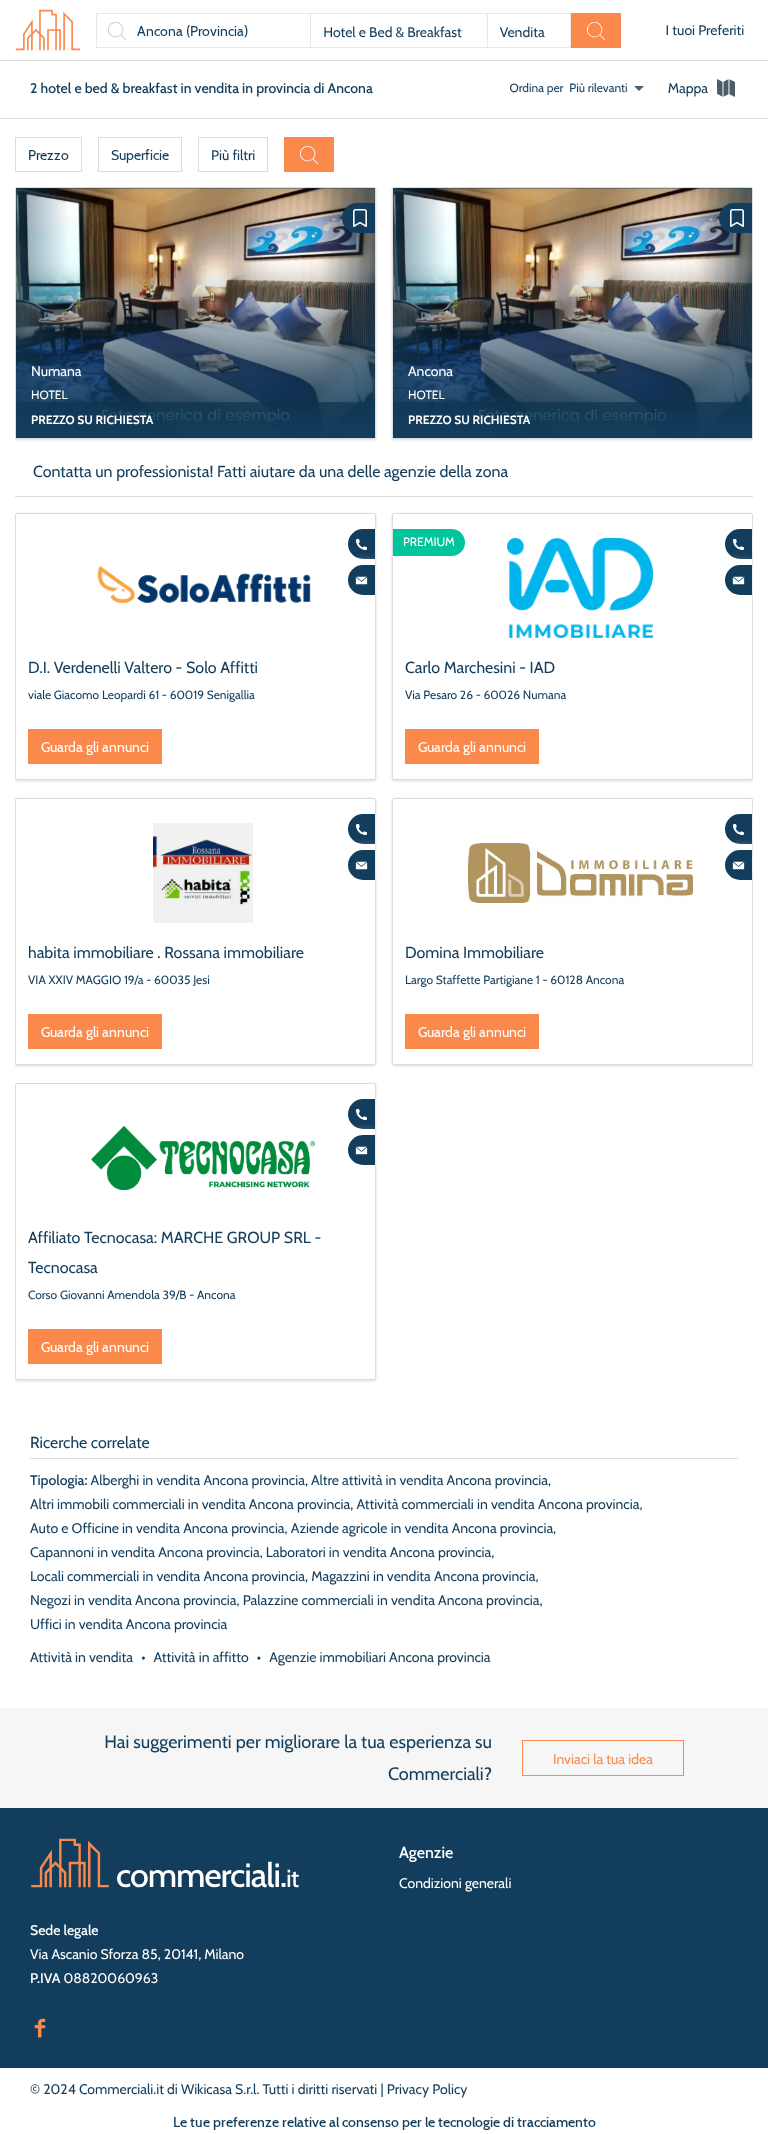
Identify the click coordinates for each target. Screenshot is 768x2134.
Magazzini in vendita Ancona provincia (423, 1576)
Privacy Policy (427, 2089)
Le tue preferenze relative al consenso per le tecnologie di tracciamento (384, 2122)
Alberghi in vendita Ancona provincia (198, 1480)
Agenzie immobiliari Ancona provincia (379, 1657)
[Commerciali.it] (48, 30)
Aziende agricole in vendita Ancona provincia (422, 1528)
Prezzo (48, 155)
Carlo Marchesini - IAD (480, 667)
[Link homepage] (165, 1863)
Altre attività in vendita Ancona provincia (429, 1480)
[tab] (703, 88)
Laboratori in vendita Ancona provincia (378, 1552)
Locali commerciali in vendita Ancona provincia (167, 1576)
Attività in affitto (201, 1657)
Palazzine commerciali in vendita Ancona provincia (391, 1600)
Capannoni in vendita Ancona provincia (145, 1552)
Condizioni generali (455, 1883)
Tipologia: (58, 1480)
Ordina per (537, 87)
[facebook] (40, 2026)
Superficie (140, 155)
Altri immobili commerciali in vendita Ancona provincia (190, 1504)
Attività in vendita (81, 1657)
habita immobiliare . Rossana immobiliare (166, 952)
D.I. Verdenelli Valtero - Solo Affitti (143, 667)
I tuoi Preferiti (705, 30)
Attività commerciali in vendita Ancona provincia (497, 1504)
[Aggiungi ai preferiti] (358, 218)
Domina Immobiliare (474, 952)
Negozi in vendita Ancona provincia (133, 1600)
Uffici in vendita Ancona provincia (128, 1624)
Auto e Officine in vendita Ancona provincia (157, 1528)
